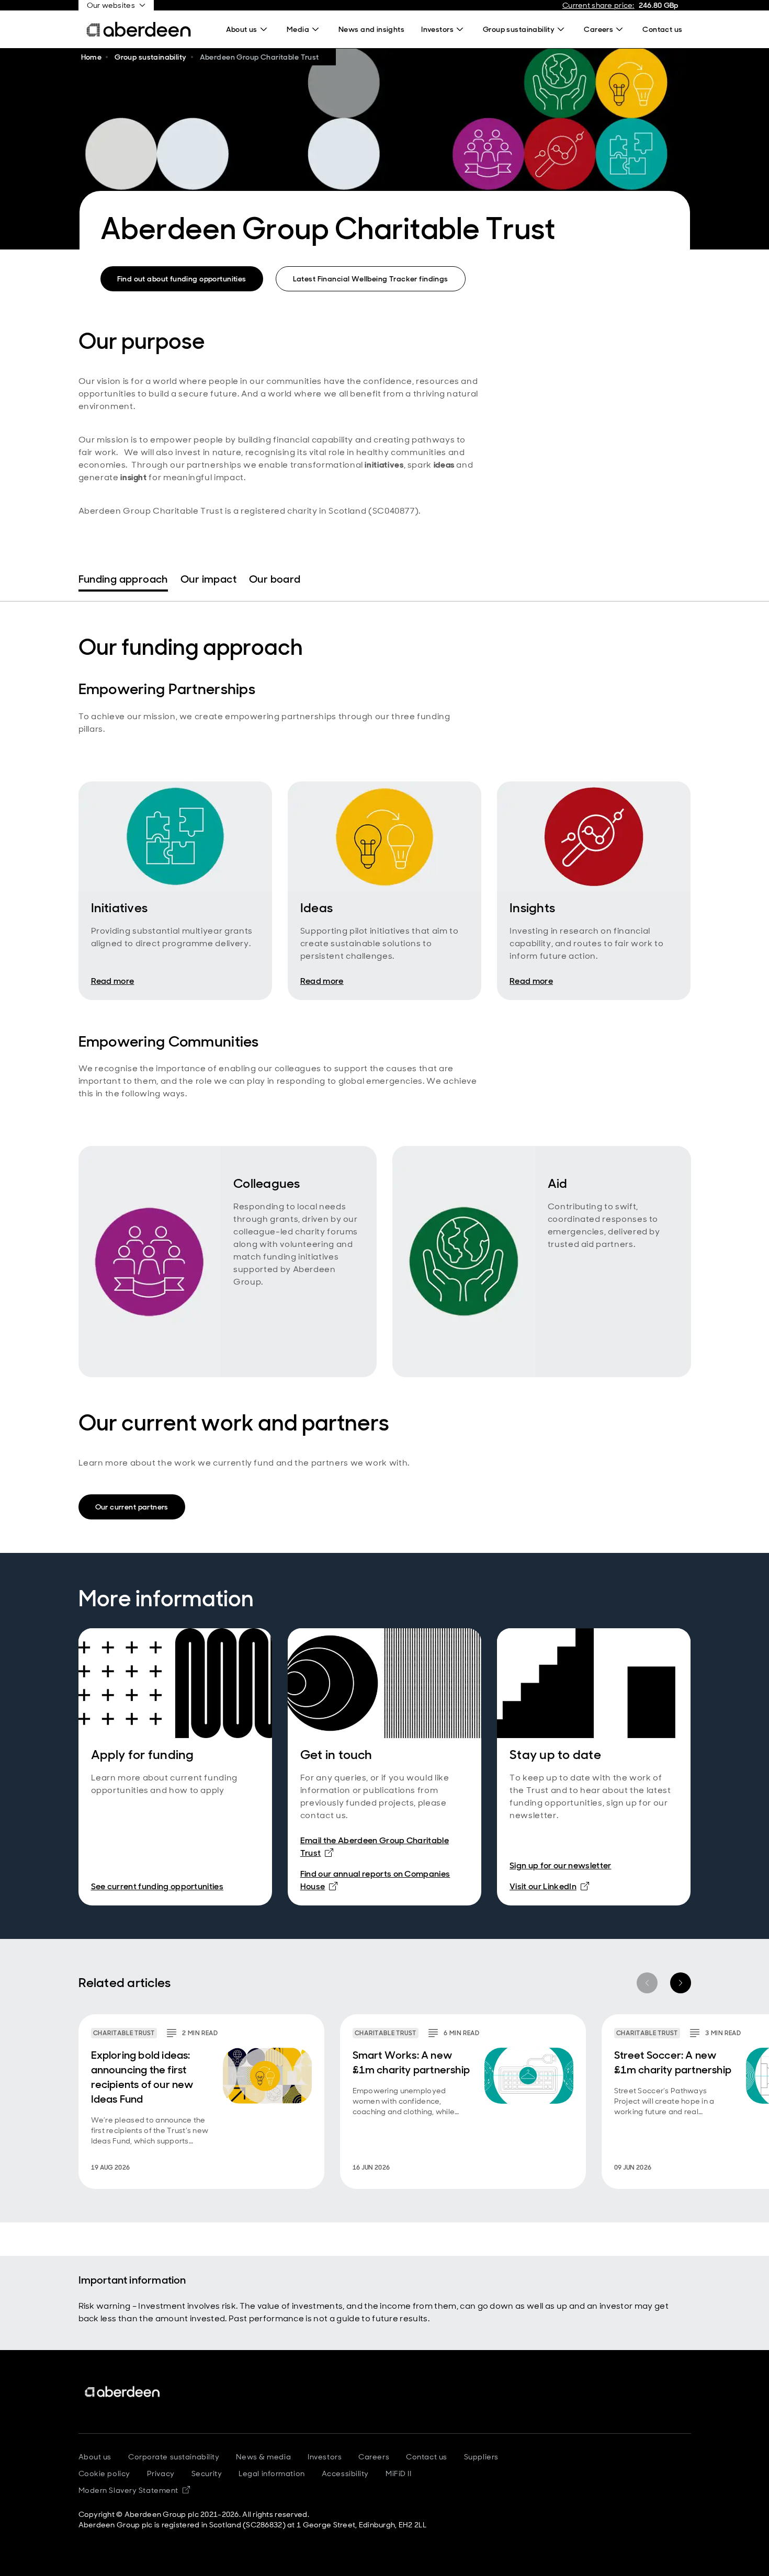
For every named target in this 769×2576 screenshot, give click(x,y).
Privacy (161, 2473)
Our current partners (132, 1507)
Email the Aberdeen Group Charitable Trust (375, 1847)
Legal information (272, 2473)
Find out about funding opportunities (182, 279)
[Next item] (681, 1983)
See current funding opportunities (157, 1886)
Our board (275, 579)
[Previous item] (647, 1983)
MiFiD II (398, 2473)
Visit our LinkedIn (549, 1886)
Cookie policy (104, 2473)
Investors (325, 2457)
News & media (263, 2457)
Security (207, 2473)
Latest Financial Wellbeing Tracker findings (371, 279)
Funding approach (123, 579)
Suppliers (481, 2457)
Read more (113, 981)
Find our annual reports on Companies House (375, 1880)
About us (95, 2457)
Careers (374, 2457)
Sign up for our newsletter (560, 1865)
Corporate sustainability (174, 2457)
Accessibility (345, 2473)
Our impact (208, 579)
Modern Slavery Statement (134, 2490)
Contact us (427, 2457)
